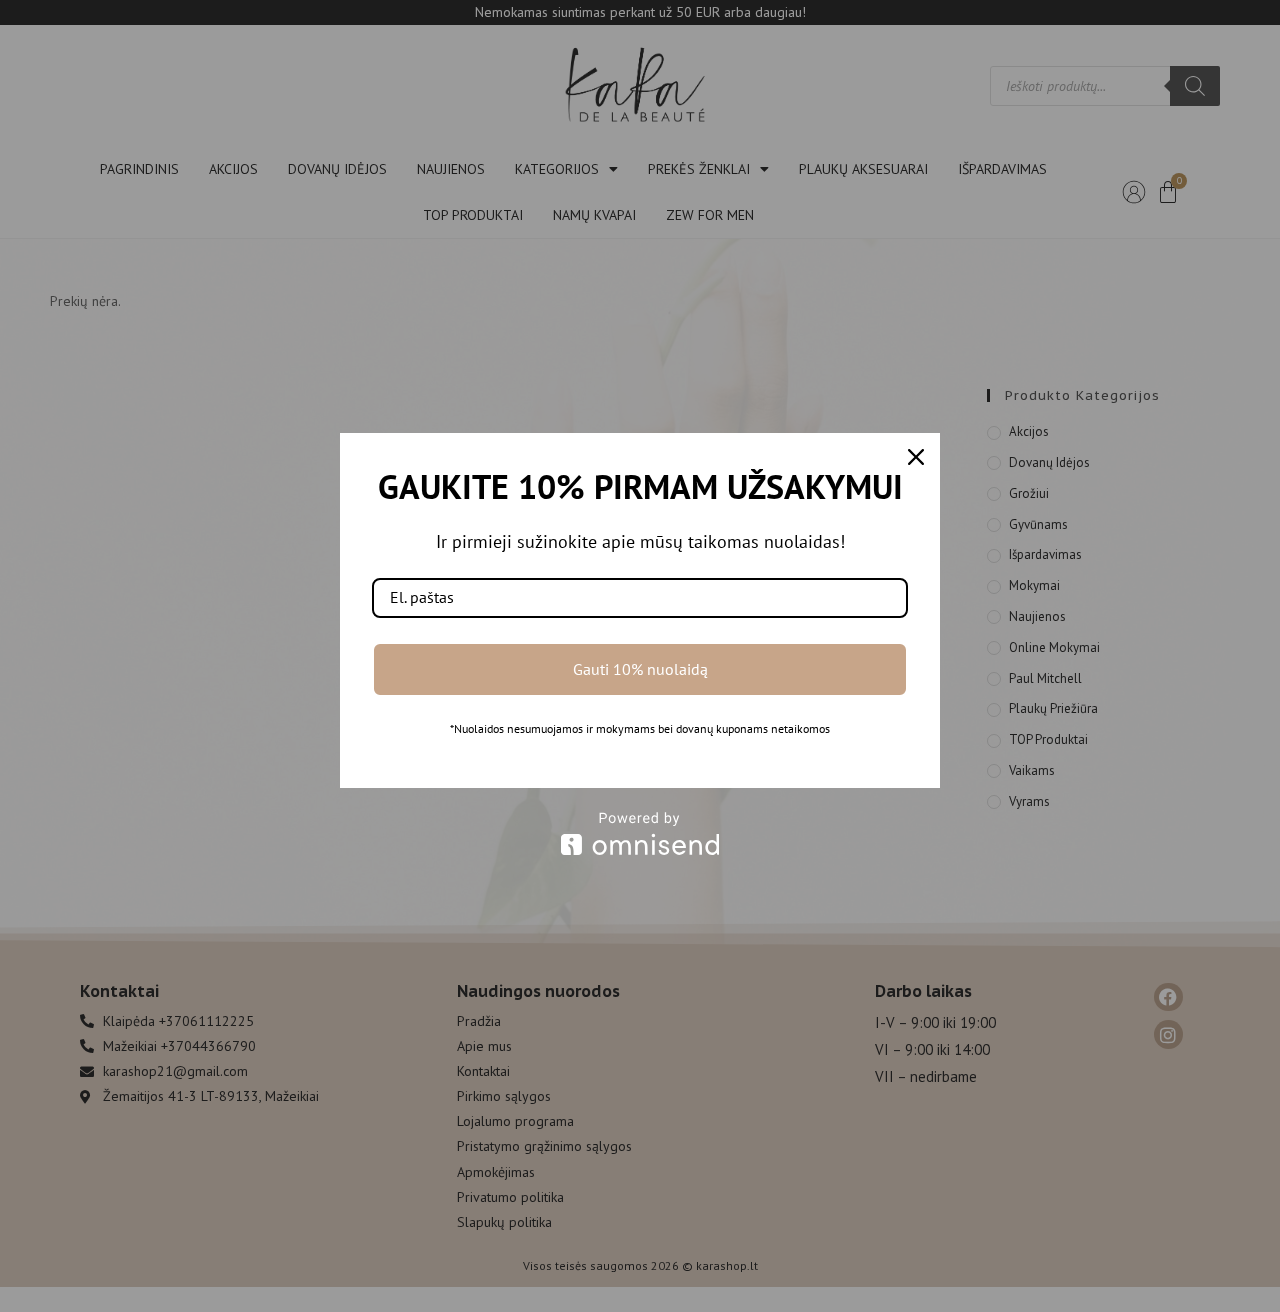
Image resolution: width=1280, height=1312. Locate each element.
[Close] (916, 457)
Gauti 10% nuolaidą (640, 669)
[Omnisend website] (640, 833)
